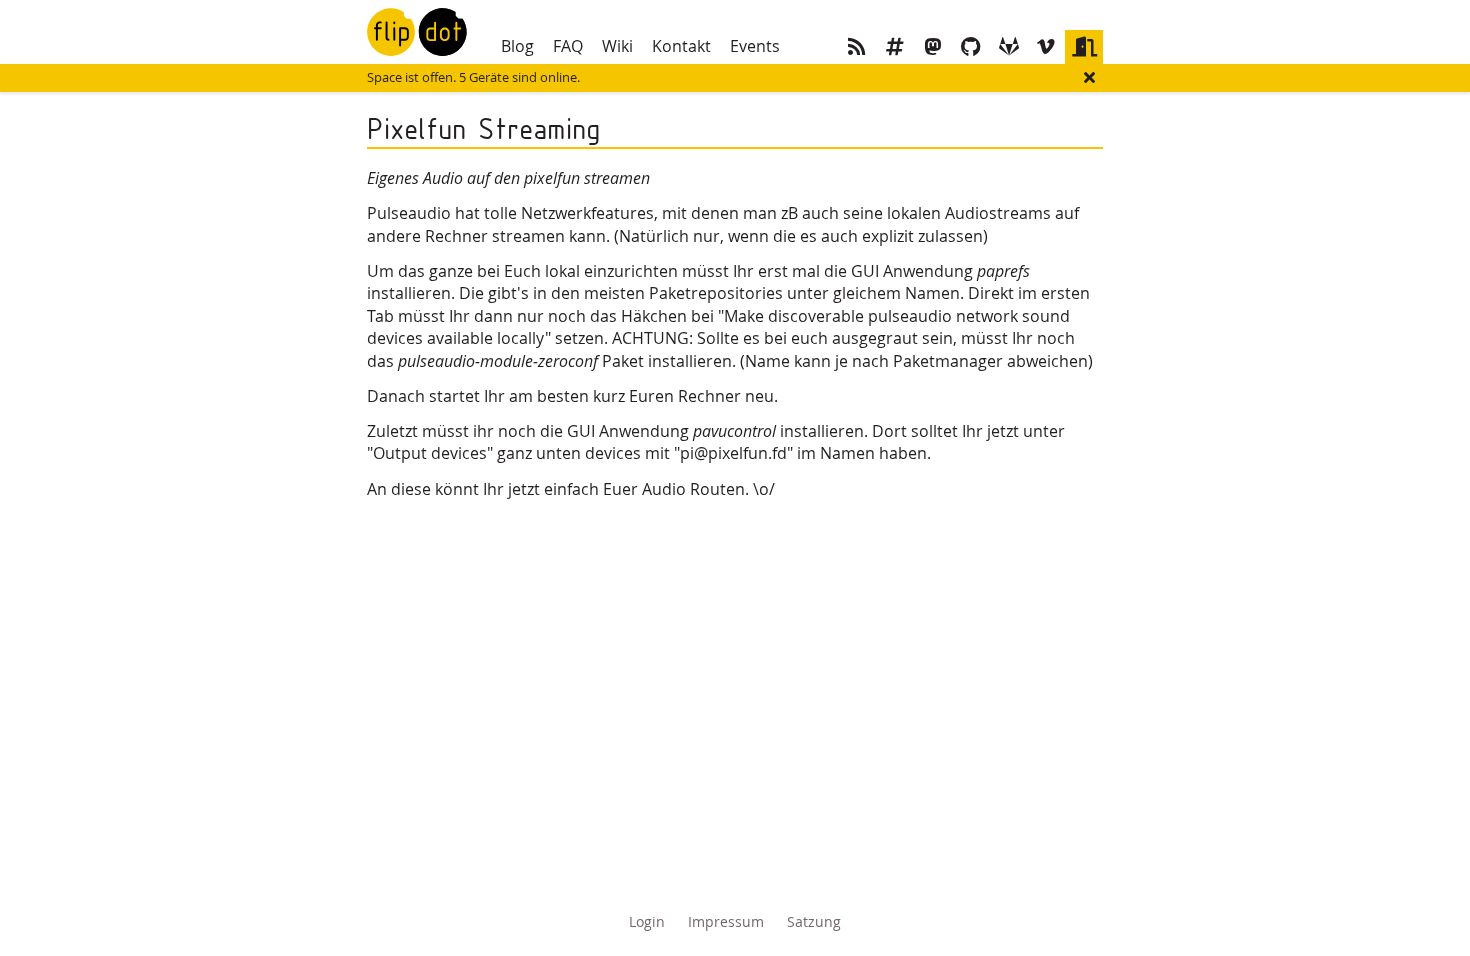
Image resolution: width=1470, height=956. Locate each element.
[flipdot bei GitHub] (971, 47)
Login (647, 921)
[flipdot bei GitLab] (1009, 47)
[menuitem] (517, 46)
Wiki (617, 46)
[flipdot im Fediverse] (933, 47)
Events (755, 46)
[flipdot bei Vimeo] (1046, 47)
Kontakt (681, 46)
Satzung (814, 921)
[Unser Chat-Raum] (895, 47)
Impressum (726, 921)
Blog (517, 46)
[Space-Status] (1084, 47)
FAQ (568, 46)
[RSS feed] (858, 47)
